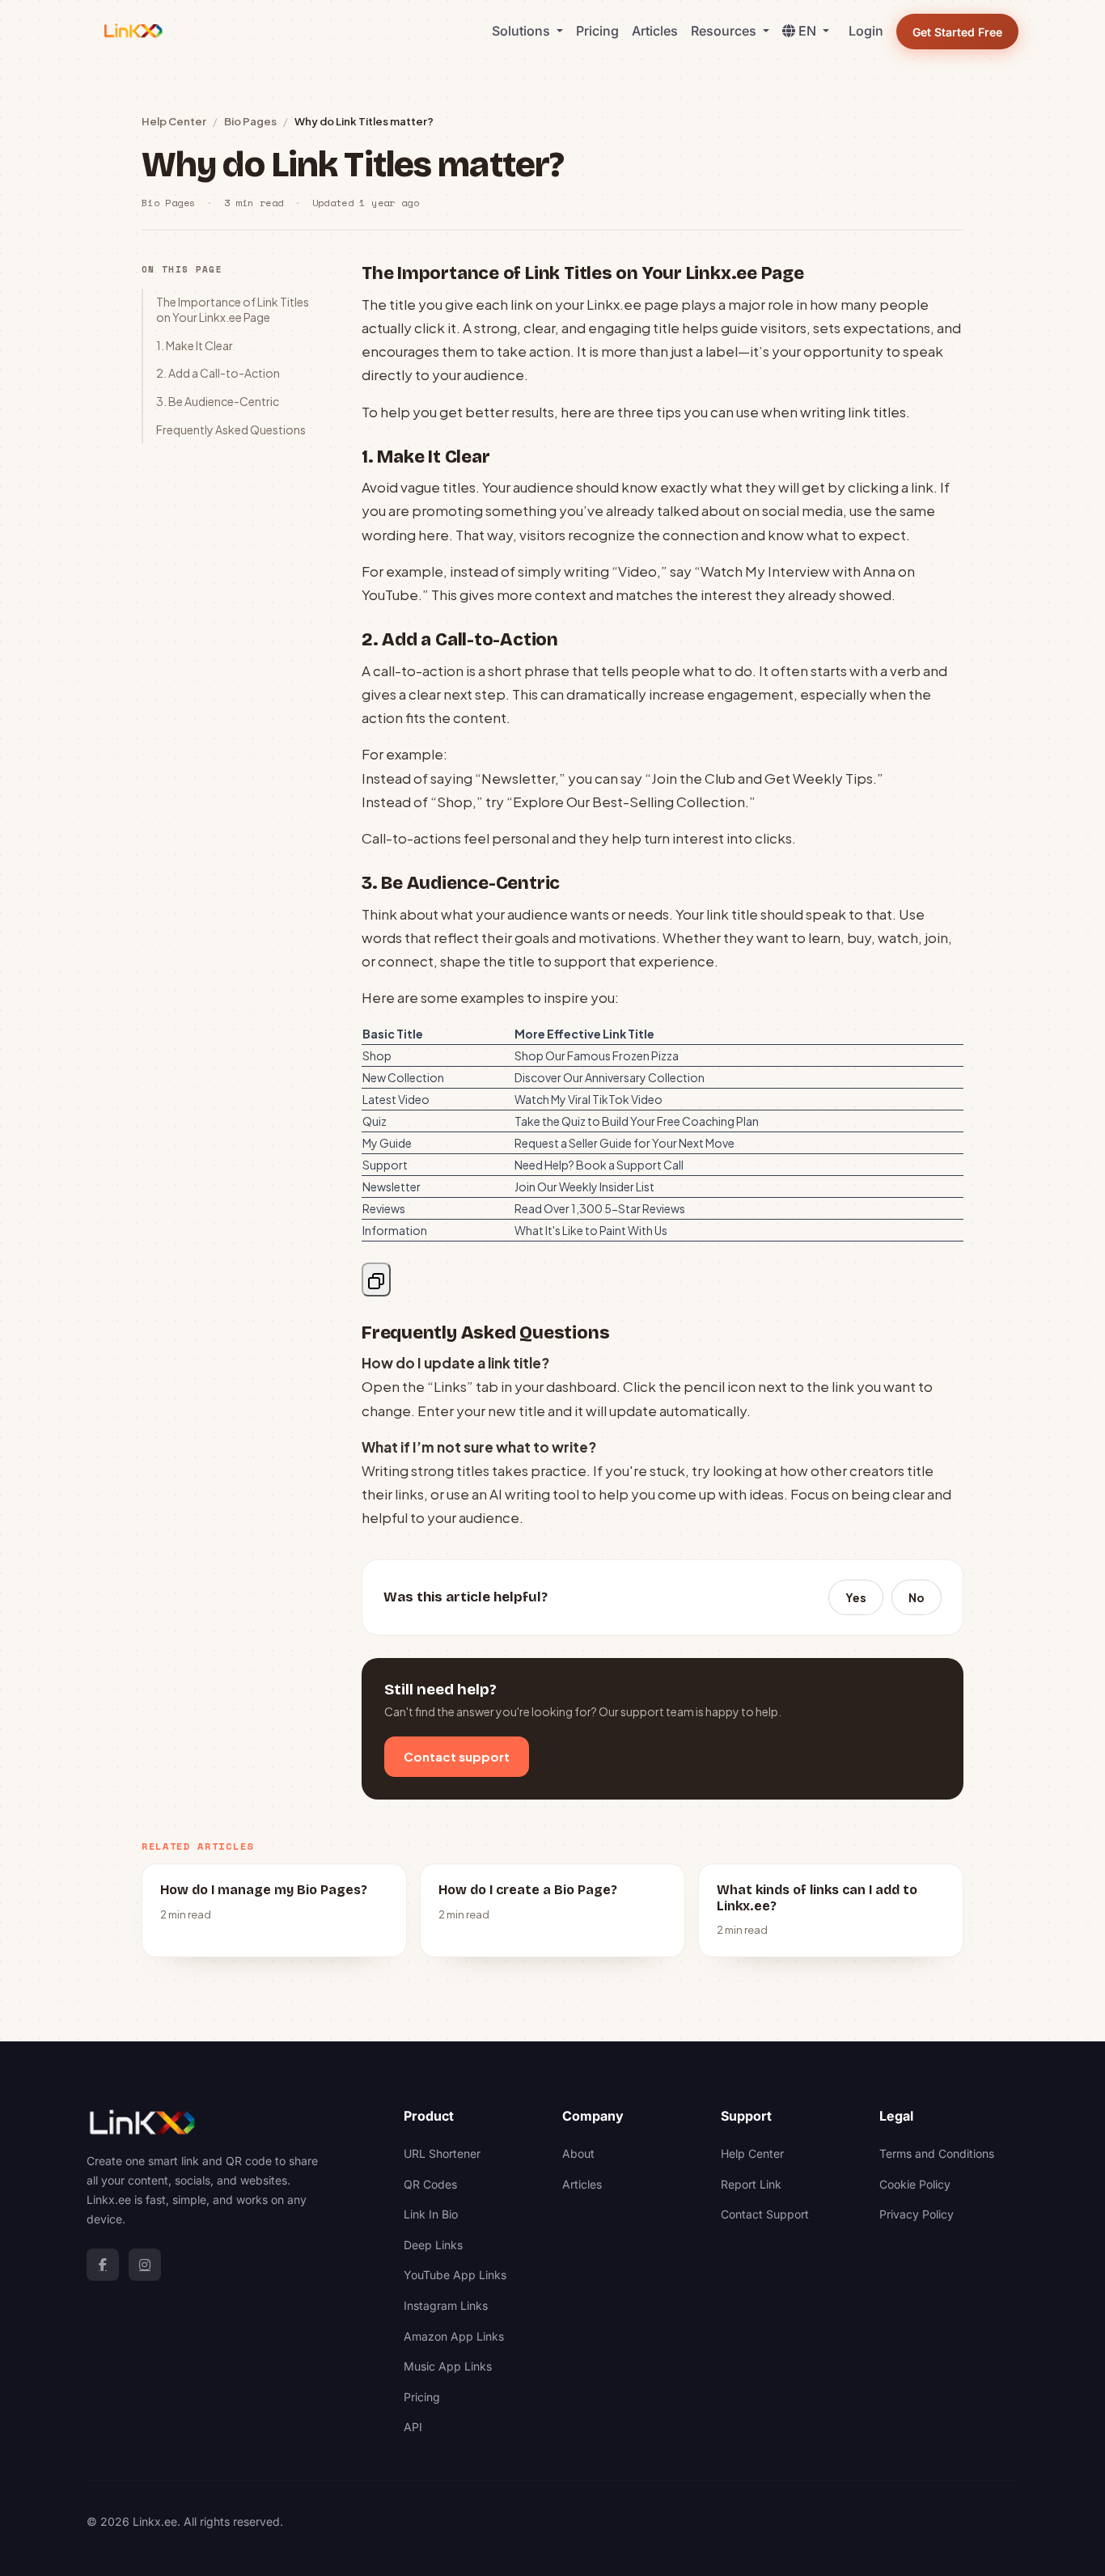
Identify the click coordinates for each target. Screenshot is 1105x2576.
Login (866, 31)
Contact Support (765, 2214)
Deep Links (433, 2245)
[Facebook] (103, 2265)
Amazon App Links (454, 2336)
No (917, 1597)
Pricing (597, 31)
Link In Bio (431, 2214)
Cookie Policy (915, 2184)
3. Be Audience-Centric (218, 401)
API (413, 2427)
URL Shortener (442, 2153)
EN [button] (809, 31)
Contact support (457, 1756)
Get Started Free (957, 32)
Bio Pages (250, 121)
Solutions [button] (523, 31)
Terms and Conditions (937, 2153)
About (578, 2153)
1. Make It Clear (195, 345)
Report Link (751, 2184)
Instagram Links (446, 2305)
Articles (655, 31)
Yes (856, 1597)
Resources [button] (725, 31)
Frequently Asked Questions (231, 429)
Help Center (174, 121)
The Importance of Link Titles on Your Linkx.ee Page (233, 309)
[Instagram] (145, 2265)
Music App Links (448, 2366)
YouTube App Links (455, 2275)
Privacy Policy (917, 2214)
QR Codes (430, 2184)
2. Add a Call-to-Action (218, 373)
